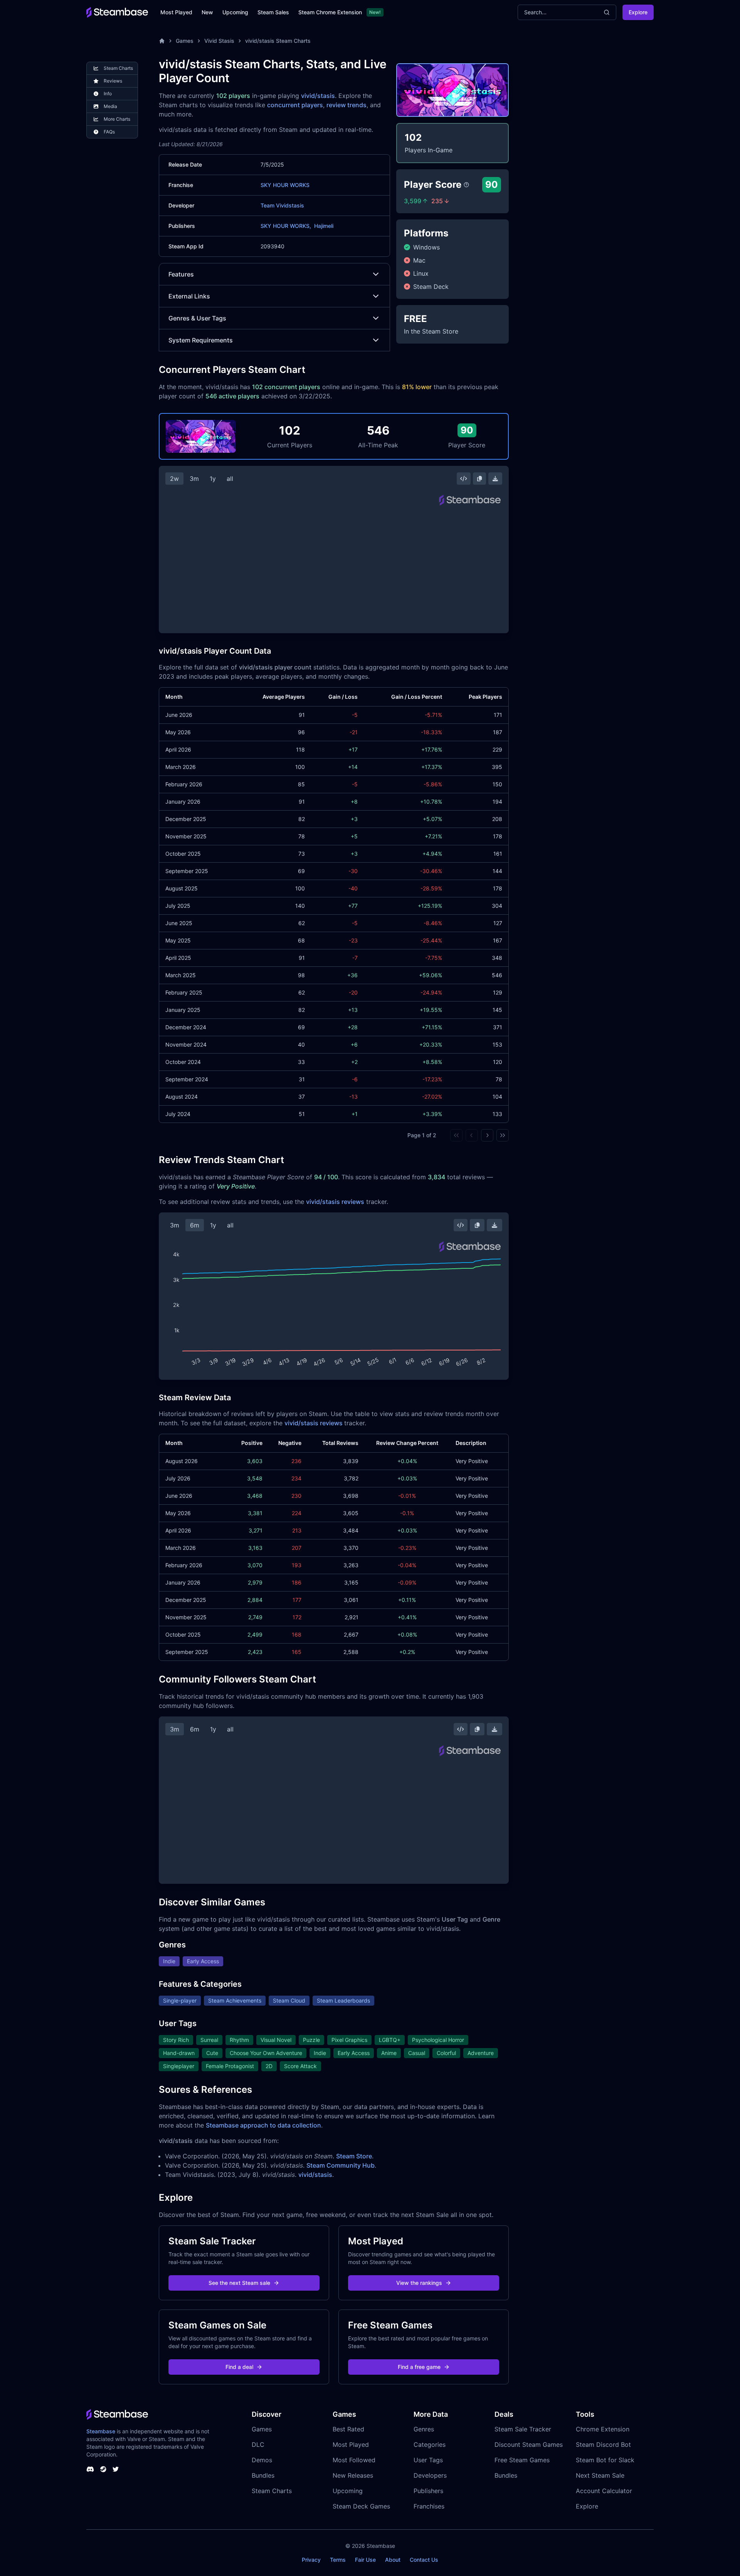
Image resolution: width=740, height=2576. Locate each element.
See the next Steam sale (239, 2283)
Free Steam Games (522, 2460)
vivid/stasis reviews (335, 1202)
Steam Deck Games (361, 2506)
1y (213, 479)
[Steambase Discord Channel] (90, 2469)
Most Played (176, 12)
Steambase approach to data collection (263, 2125)
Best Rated (348, 2429)
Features (181, 274)
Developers (430, 2475)
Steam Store (354, 2156)
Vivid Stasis (219, 41)
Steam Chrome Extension (330, 12)
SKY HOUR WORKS (285, 185)
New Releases (353, 2475)
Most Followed (354, 2460)
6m (195, 1225)
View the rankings (419, 2283)
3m (194, 479)
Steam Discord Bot (603, 2445)
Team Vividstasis (282, 205)
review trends (346, 105)
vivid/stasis (318, 96)
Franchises (429, 2506)
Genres (424, 2429)
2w (174, 479)
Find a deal (239, 2367)
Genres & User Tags (197, 318)
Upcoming (235, 12)
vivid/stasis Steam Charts (278, 41)
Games (185, 41)
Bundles (263, 2475)
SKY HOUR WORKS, (286, 226)
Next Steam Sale (600, 2475)
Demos (262, 2460)
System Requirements (201, 340)
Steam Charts (272, 2491)
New (207, 12)
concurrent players (295, 105)
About (393, 2560)
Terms (338, 2560)
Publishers (428, 2491)
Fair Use (365, 2560)
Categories (430, 2445)
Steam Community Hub (341, 2165)
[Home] (162, 41)
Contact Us (424, 2560)
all (230, 479)
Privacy (311, 2560)
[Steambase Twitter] (116, 2469)
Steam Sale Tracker (523, 2429)
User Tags (428, 2460)
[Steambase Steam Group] (103, 2469)
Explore (638, 12)
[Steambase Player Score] (466, 185)
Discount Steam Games (529, 2445)
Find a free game (419, 2367)
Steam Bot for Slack (605, 2460)
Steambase (101, 2431)
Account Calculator (604, 2491)
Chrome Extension (603, 2429)
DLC (258, 2445)
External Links (189, 296)
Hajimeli (324, 226)
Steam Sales (273, 12)
